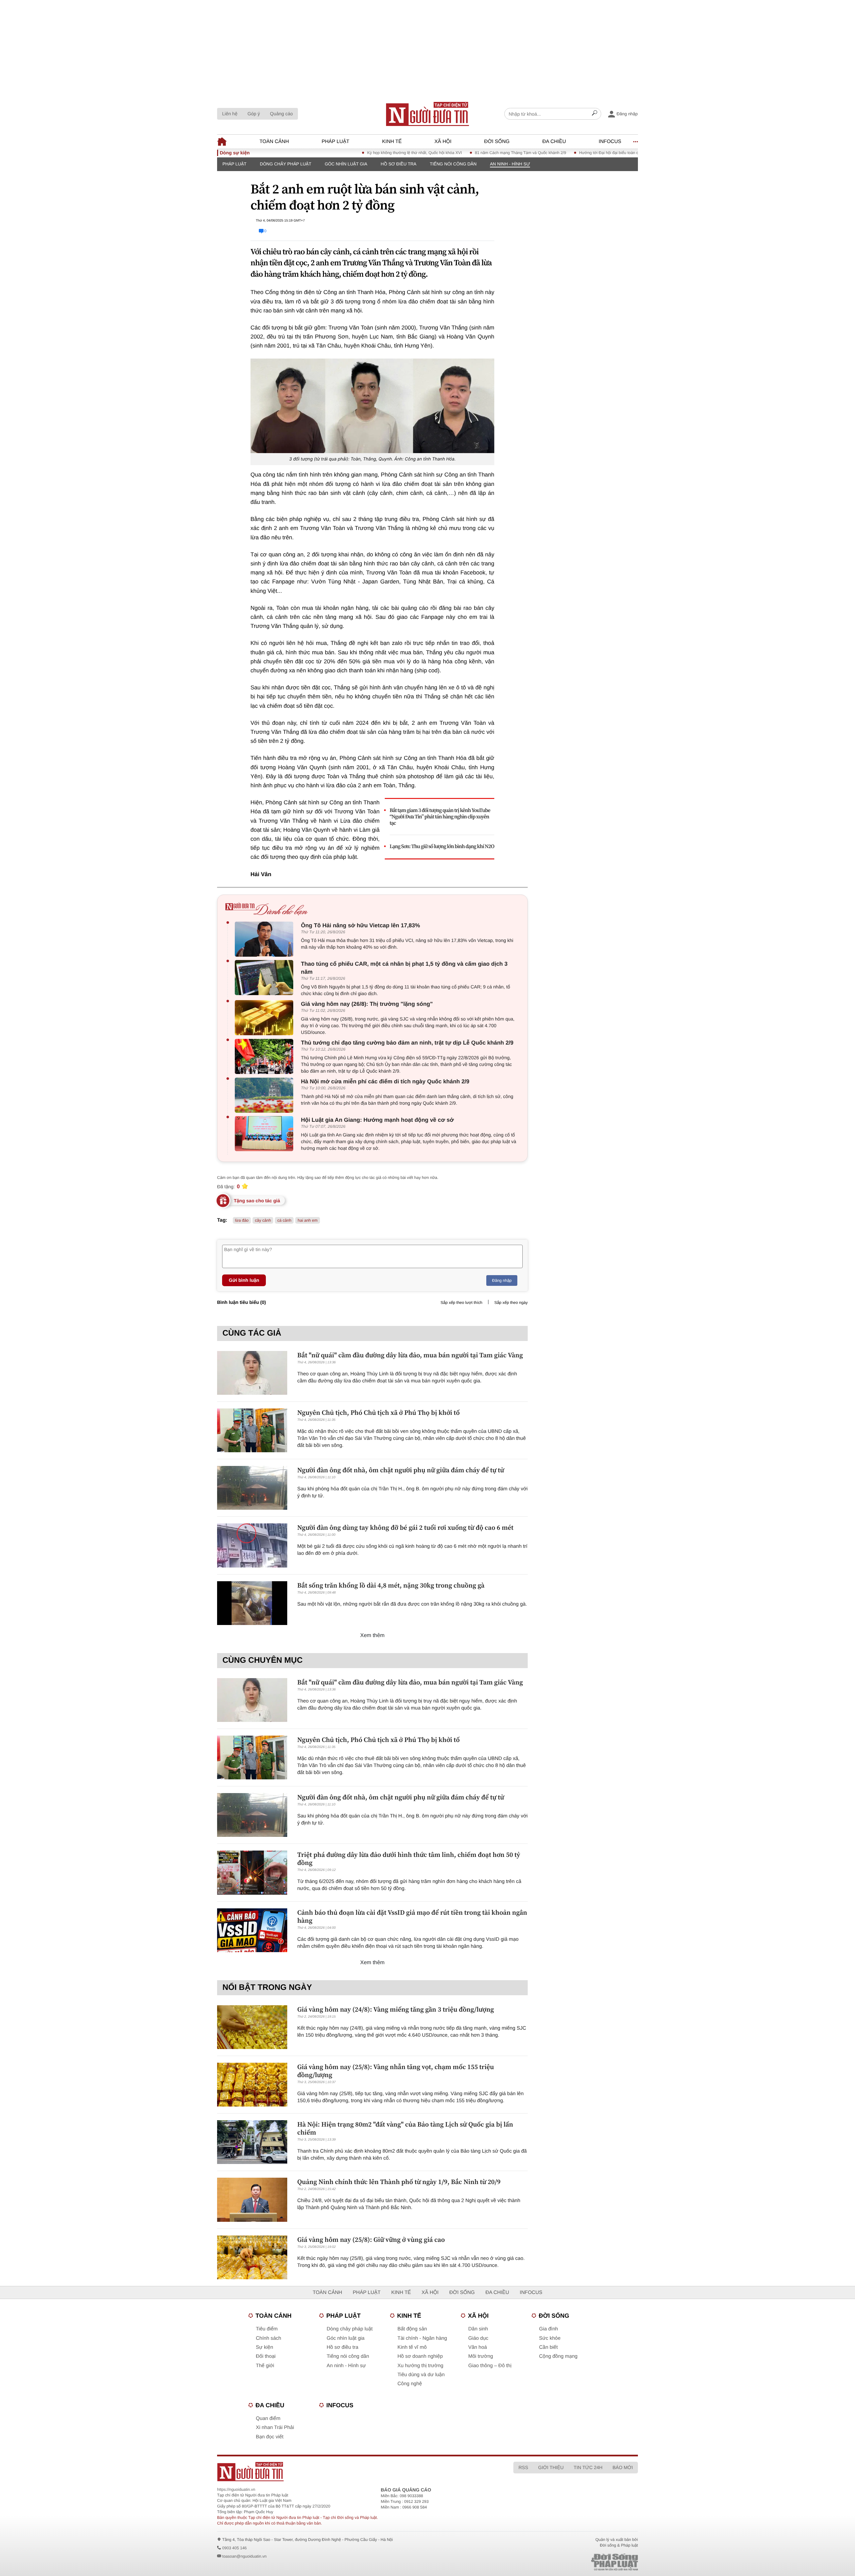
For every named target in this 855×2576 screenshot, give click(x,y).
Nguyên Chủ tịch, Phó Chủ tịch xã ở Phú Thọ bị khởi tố (378, 1412)
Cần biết (548, 2347)
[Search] (594, 114)
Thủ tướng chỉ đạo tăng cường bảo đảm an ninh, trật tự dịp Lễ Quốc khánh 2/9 (407, 1043)
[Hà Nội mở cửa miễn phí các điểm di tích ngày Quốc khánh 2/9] (266, 1095)
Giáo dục (478, 2338)
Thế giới (265, 2366)
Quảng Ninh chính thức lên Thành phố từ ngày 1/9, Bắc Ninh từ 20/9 (399, 2182)
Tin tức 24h (588, 2467)
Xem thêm (373, 1636)
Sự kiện (265, 2347)
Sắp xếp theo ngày (511, 1303)
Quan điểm (268, 2418)
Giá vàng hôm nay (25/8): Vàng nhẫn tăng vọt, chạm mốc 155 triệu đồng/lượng (396, 2071)
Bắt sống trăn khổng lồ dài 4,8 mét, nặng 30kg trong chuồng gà (391, 1585)
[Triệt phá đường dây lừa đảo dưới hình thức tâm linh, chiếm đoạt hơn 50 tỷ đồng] (252, 1872)
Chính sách (269, 2338)
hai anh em (307, 1220)
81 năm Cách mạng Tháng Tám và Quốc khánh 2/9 (465, 153)
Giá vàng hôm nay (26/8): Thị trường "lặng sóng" (367, 1004)
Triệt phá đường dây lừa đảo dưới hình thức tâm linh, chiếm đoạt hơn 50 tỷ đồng (409, 1859)
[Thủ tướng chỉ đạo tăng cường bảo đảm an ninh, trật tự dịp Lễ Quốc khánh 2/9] (266, 1056)
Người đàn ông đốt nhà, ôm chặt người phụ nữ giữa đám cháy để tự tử (401, 1470)
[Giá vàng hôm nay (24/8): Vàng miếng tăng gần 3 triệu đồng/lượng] (252, 2027)
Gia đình (549, 2329)
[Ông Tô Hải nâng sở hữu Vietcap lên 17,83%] (266, 939)
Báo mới (623, 2467)
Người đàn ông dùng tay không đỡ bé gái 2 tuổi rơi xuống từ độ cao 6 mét (405, 1527)
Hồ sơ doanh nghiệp (420, 2356)
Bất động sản (412, 2329)
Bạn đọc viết (270, 2437)
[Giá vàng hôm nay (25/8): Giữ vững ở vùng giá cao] (252, 2257)
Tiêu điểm (267, 2329)
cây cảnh (263, 1220)
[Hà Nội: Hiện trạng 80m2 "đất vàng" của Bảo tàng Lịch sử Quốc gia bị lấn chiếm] (252, 2142)
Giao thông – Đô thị (490, 2366)
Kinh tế (392, 142)
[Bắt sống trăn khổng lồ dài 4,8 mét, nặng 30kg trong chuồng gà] (252, 1603)
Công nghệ (410, 2384)
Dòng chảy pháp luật (286, 164)
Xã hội (443, 142)
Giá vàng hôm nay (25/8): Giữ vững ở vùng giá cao (371, 2240)
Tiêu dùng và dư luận (421, 2375)
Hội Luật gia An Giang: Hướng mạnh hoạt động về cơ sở (377, 1120)
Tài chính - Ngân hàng (422, 2338)
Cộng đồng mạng (558, 2356)
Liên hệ (230, 114)
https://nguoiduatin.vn (236, 2489)
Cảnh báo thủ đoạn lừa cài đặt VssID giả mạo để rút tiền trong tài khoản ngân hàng (412, 1916)
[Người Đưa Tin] (340, 2472)
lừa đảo (242, 1220)
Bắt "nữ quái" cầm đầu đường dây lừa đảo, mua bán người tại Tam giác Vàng (410, 1355)
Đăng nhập (502, 1280)
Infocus (610, 142)
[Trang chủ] (427, 114)
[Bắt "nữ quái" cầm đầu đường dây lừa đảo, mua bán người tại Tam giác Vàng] (252, 1373)
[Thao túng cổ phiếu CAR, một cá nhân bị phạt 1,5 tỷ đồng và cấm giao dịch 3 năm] (266, 978)
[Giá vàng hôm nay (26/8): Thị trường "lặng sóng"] (266, 1018)
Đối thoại (266, 2356)
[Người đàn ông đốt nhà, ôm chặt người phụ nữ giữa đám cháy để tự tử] (252, 1488)
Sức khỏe (550, 2338)
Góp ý (254, 114)
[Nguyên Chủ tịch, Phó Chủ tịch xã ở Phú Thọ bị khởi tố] (252, 1430)
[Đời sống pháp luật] (568, 2562)
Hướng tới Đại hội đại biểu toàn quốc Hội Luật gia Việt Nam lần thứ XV (587, 153)
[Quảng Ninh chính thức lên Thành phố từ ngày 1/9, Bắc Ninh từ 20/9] (252, 2200)
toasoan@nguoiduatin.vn (244, 2556)
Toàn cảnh (274, 142)
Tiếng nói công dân (453, 164)
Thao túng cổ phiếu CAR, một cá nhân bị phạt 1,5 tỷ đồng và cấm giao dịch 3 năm (404, 968)
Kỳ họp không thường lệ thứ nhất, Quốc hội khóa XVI (359, 153)
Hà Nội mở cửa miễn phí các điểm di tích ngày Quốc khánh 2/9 (385, 1081)
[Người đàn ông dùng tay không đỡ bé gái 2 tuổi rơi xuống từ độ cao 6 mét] (252, 1545)
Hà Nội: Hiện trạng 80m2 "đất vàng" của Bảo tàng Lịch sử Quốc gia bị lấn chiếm (405, 2128)
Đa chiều (554, 142)
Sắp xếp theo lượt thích (461, 1303)
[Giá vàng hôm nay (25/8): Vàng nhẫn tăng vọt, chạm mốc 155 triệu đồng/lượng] (252, 2085)
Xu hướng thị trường (420, 2366)
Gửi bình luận (244, 1280)
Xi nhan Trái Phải (275, 2427)
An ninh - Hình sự (510, 164)
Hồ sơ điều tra (399, 164)
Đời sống (497, 142)
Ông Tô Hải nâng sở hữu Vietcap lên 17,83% (361, 925)
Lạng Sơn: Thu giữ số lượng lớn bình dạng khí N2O (442, 847)
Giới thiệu (551, 2467)
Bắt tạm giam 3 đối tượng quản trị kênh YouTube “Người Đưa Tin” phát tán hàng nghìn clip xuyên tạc (440, 817)
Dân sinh (478, 2329)
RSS (523, 2467)
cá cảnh (284, 1220)
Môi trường (481, 2356)
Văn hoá (478, 2347)
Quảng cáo (281, 114)
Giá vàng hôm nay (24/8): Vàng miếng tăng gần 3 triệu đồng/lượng (396, 2009)
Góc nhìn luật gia (346, 164)
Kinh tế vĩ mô (412, 2347)
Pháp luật (335, 142)
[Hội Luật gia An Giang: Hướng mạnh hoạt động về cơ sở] (266, 1134)
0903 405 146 (234, 2548)
